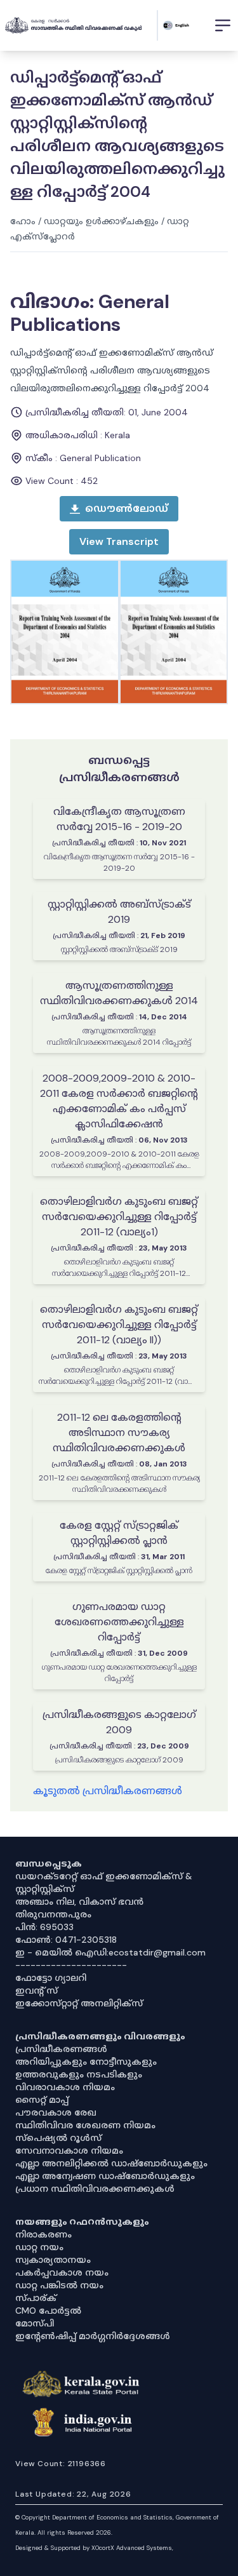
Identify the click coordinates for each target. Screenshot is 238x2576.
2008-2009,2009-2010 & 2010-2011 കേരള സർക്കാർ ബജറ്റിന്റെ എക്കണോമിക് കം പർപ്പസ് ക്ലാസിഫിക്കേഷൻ (119, 1101)
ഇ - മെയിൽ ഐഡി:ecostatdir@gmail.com (110, 1952)
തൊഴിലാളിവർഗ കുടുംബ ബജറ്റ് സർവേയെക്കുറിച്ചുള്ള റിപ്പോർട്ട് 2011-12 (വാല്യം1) (119, 1217)
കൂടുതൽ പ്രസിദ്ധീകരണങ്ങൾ (108, 1791)
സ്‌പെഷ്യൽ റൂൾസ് (58, 2138)
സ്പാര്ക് (36, 2298)
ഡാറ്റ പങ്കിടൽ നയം (59, 2285)
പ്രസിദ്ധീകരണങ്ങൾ (61, 2049)
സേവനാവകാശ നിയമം (69, 2150)
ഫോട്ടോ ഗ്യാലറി (51, 1978)
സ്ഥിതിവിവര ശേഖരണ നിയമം (85, 2125)
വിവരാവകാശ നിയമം (65, 2087)
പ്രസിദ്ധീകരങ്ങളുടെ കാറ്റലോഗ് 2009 (119, 1722)
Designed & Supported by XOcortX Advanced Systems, (94, 2548)
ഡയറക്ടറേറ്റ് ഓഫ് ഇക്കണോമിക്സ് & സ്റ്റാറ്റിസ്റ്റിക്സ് (104, 1882)
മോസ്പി (35, 2323)
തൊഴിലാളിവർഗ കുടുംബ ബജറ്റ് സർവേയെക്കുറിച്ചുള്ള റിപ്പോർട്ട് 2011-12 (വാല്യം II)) (119, 1325)
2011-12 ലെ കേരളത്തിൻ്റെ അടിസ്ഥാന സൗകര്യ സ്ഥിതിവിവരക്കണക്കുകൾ (119, 1432)
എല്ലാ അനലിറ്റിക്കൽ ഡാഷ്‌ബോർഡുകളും (111, 2163)
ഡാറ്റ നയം (39, 2247)
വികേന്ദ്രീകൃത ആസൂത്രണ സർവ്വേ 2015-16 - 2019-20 (119, 819)
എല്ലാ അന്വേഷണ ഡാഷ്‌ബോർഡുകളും (105, 2176)
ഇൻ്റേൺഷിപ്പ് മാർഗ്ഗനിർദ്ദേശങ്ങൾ (93, 2336)
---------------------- (71, 1965)
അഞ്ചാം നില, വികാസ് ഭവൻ (79, 1902)
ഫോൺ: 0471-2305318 (66, 1940)
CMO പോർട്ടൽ (48, 2311)
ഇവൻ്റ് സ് (36, 1990)
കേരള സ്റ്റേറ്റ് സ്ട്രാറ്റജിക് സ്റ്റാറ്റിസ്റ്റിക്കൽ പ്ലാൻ (119, 1533)
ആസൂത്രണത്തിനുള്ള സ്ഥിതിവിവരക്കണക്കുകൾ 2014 (119, 993)
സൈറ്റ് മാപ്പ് (42, 2100)
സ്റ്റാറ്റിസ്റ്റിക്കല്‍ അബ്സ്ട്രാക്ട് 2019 (119, 912)
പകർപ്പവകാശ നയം (62, 2272)
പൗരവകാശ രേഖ (56, 2112)
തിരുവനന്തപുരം (53, 1914)
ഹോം (23, 221)
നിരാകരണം (43, 2234)
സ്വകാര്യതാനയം (53, 2260)
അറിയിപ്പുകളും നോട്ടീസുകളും (86, 2062)
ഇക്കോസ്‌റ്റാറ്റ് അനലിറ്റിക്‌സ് (79, 2003)
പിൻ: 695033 (44, 1927)
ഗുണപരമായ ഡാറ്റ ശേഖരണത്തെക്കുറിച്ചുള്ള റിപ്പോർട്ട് (119, 1622)
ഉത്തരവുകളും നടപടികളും (79, 2074)
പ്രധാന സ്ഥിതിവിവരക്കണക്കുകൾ (95, 2189)
